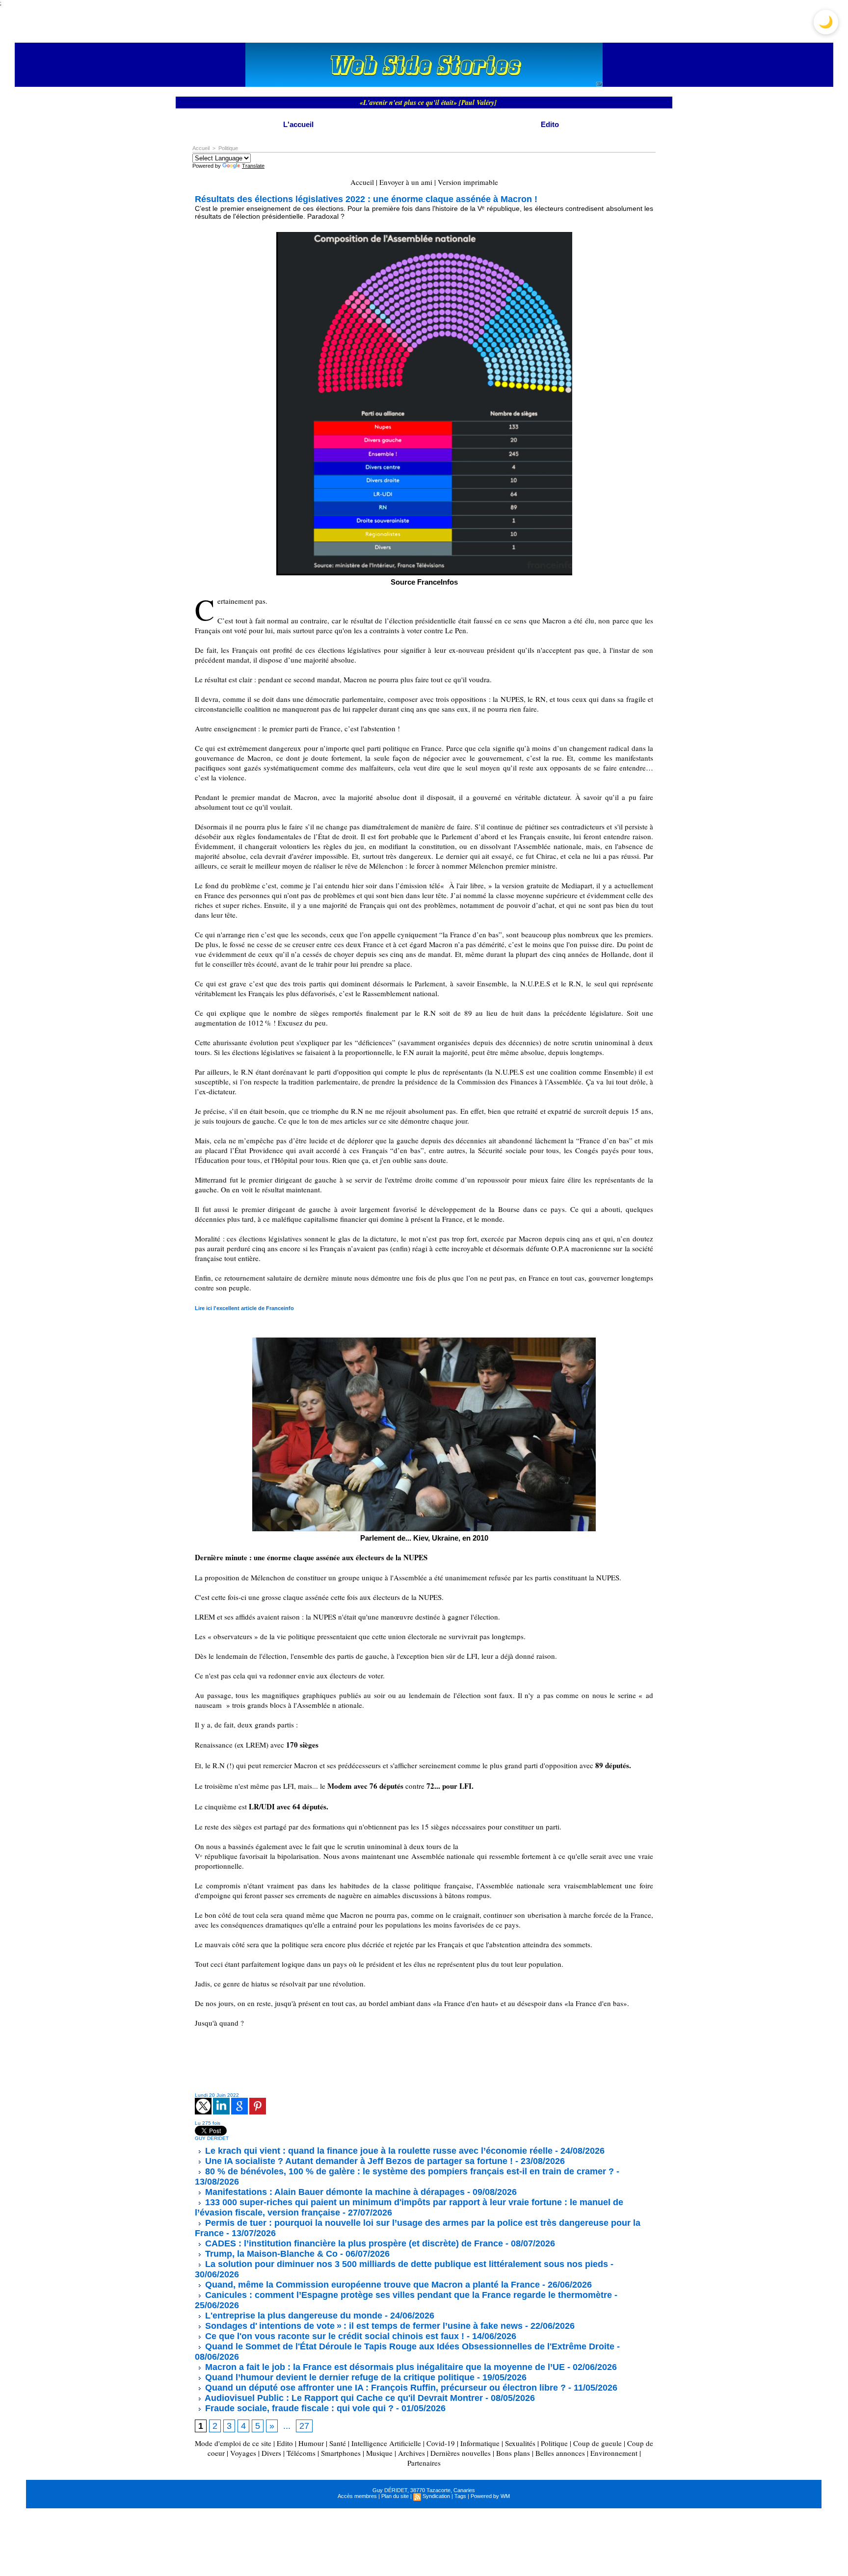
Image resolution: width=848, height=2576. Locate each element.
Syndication (436, 2496)
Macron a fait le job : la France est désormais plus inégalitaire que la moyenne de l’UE (384, 2367)
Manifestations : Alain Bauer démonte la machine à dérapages (334, 2192)
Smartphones (341, 2453)
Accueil (201, 148)
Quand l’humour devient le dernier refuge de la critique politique (339, 2377)
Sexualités (520, 2443)
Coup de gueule (597, 2443)
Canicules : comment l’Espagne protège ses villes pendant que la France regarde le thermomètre (407, 2295)
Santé (338, 2443)
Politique (228, 148)
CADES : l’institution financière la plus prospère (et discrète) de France (353, 2243)
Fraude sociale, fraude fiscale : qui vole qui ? (298, 2408)
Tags (460, 2496)
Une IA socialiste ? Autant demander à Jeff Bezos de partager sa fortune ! (358, 2161)
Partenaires (424, 2463)
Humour (311, 2443)
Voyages (243, 2453)
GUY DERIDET (212, 2138)
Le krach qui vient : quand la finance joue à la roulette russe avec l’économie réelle (378, 2151)
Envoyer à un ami (406, 182)
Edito (550, 124)
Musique (379, 2453)
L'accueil (298, 124)
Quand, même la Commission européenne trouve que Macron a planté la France (371, 2285)
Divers (271, 2453)
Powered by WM (490, 2496)
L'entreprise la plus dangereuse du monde (292, 2316)
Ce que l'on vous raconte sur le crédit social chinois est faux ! (333, 2336)
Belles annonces (560, 2453)
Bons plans (513, 2453)
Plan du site (395, 2496)
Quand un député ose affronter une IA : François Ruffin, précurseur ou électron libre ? (384, 2388)
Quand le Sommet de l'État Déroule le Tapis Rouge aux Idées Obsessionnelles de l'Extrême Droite (409, 2346)
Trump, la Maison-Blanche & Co (270, 2254)
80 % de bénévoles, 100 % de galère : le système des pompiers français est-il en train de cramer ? (408, 2171)
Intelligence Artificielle (386, 2443)
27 (304, 2426)
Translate (253, 166)
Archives (411, 2453)
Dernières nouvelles (461, 2453)
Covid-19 (441, 2443)
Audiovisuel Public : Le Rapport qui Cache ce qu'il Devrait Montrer (343, 2398)
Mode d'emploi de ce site (233, 2443)
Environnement (614, 2453)
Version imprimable (468, 182)
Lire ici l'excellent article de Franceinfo (244, 1308)
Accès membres (357, 2496)
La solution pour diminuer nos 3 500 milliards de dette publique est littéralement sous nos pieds (405, 2264)
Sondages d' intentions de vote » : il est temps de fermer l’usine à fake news (363, 2326)
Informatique (480, 2443)
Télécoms (301, 2453)
